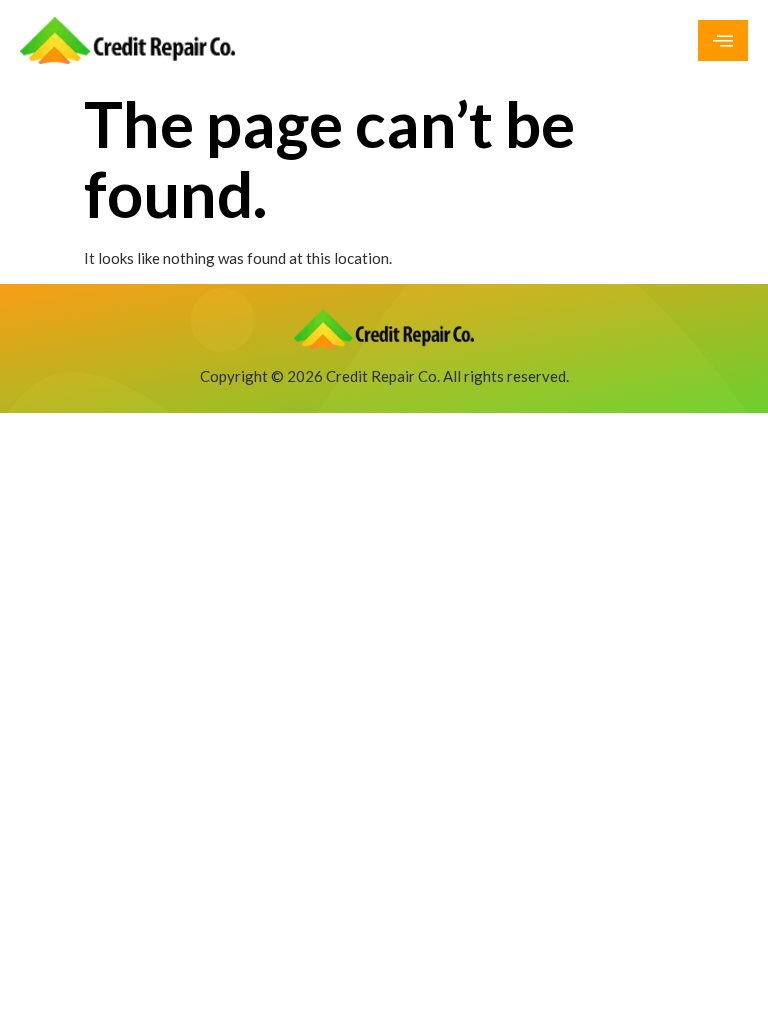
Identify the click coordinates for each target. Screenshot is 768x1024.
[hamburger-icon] (723, 40)
